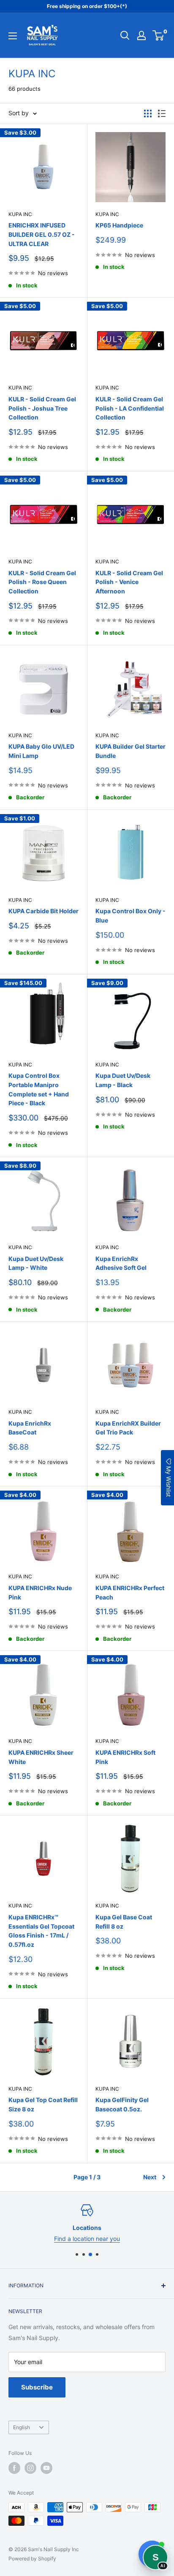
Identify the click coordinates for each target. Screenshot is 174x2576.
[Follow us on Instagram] (30, 2468)
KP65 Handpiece (119, 225)
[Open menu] (13, 36)
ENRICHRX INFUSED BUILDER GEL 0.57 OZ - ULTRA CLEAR (42, 234)
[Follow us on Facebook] (14, 2468)
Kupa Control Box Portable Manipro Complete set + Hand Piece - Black (39, 1089)
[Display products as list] (162, 114)
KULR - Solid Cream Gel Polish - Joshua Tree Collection (42, 408)
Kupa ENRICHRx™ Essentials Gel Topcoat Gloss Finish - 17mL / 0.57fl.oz (41, 1931)
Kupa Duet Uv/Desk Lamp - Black (123, 1080)
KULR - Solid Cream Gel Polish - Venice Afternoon (129, 582)
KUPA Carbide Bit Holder (43, 911)
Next (150, 2177)
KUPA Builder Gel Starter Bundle (130, 751)
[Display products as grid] (148, 114)
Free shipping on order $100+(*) (87, 6)
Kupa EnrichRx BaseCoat (30, 1428)
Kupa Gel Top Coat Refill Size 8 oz (43, 2104)
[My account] (141, 35)
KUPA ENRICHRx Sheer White (41, 1757)
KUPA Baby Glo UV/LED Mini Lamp (41, 751)
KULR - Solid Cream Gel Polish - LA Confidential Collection (130, 408)
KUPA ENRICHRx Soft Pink (125, 1757)
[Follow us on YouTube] (46, 2468)
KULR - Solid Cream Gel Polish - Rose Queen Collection (42, 582)
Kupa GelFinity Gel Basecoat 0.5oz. (122, 2104)
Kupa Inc (20, 214)
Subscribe (37, 2387)
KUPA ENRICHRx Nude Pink (40, 1592)
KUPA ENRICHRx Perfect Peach (130, 1592)
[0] (159, 35)
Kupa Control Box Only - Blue (130, 916)
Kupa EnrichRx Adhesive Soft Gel (121, 1263)
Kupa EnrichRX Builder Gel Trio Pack (128, 1428)
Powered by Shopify (32, 2558)
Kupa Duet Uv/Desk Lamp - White (36, 1263)
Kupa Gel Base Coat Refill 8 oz (124, 1922)
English (22, 2427)
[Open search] (125, 35)
